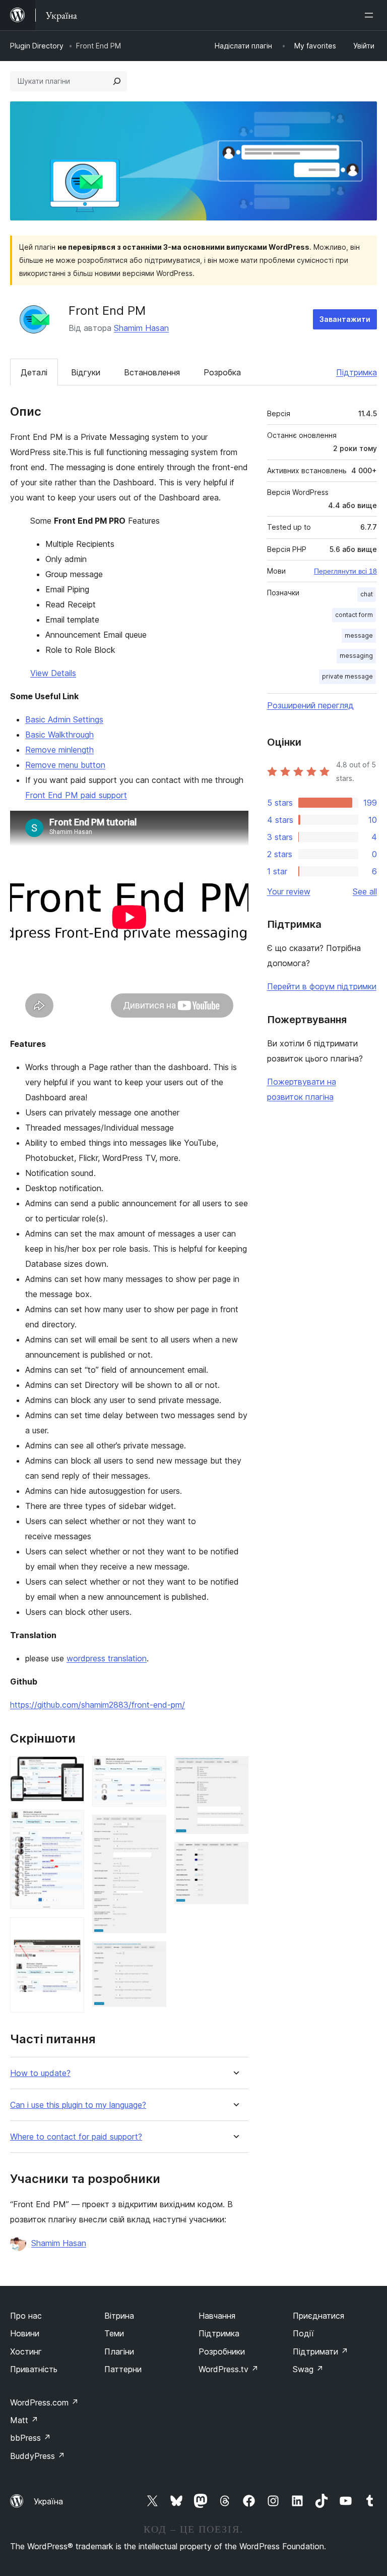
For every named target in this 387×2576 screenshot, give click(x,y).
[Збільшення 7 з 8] (235, 1770)
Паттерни (123, 2369)
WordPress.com (44, 2402)
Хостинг (26, 2351)
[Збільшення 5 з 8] (153, 1828)
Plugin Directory (37, 46)
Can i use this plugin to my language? (78, 2105)
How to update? (40, 2073)
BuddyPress (38, 2456)
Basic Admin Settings (64, 719)
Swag (308, 2369)
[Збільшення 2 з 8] (71, 1823)
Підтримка (357, 372)
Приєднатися (318, 2316)
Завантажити (345, 319)
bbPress (30, 2438)
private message (347, 676)
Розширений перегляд (310, 705)
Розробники (222, 2351)
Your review (289, 891)
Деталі (34, 372)
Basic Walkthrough (59, 735)
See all (365, 891)
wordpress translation (107, 1658)
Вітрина (119, 2316)
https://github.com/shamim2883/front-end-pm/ (98, 1705)
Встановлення (152, 372)
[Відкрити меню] (371, 15)
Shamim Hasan (141, 328)
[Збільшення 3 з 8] (71, 1931)
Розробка (222, 372)
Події (303, 2333)
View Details (53, 673)
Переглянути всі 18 (345, 571)
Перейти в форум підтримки (322, 986)
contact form (354, 615)
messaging (356, 656)
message (359, 635)
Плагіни (119, 2351)
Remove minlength (59, 750)
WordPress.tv (229, 2369)
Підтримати (320, 2351)
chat (367, 594)
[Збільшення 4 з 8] (153, 1770)
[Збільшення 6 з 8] (153, 1955)
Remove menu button (65, 765)
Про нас (26, 2316)
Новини (25, 2333)
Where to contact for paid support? (76, 2137)
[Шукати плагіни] (117, 81)
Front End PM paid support (76, 795)
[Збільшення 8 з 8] (235, 1856)
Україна (48, 2501)
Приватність (34, 2369)
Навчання (217, 2316)
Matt (24, 2420)
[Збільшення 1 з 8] (71, 1770)
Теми (114, 2333)
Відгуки (86, 372)
